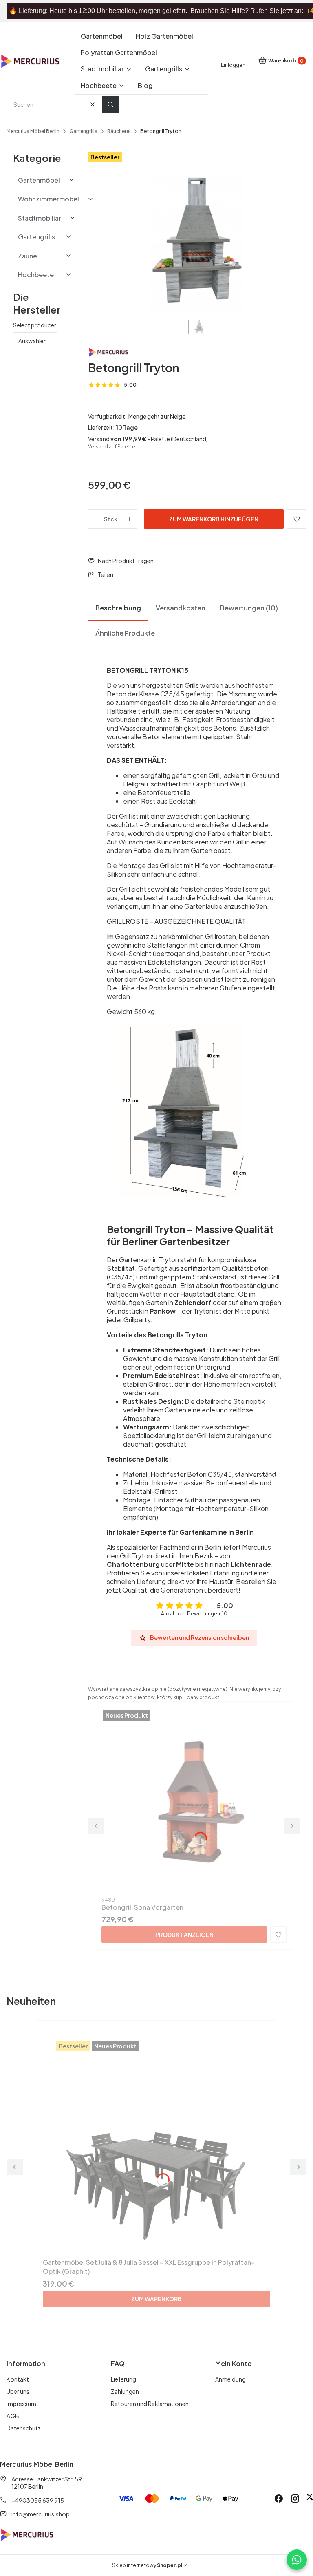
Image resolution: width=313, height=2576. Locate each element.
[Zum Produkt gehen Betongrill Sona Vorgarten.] (194, 1801)
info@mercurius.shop (41, 2514)
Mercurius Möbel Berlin (33, 131)
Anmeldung (230, 2379)
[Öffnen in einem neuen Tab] (310, 2499)
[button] (110, 104)
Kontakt (18, 2379)
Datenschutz (24, 2428)
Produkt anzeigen (184, 1935)
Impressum (21, 2404)
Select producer (35, 325)
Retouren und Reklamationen (150, 2404)
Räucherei (119, 131)
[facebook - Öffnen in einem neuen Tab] (279, 2499)
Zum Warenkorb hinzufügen (214, 519)
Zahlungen (125, 2391)
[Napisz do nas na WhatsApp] (297, 2560)
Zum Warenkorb (156, 2299)
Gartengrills (83, 131)
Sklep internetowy (147, 2565)
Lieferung (123, 2379)
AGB (13, 2416)
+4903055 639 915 (38, 2500)
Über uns (18, 2391)
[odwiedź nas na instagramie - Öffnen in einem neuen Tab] (295, 2499)
